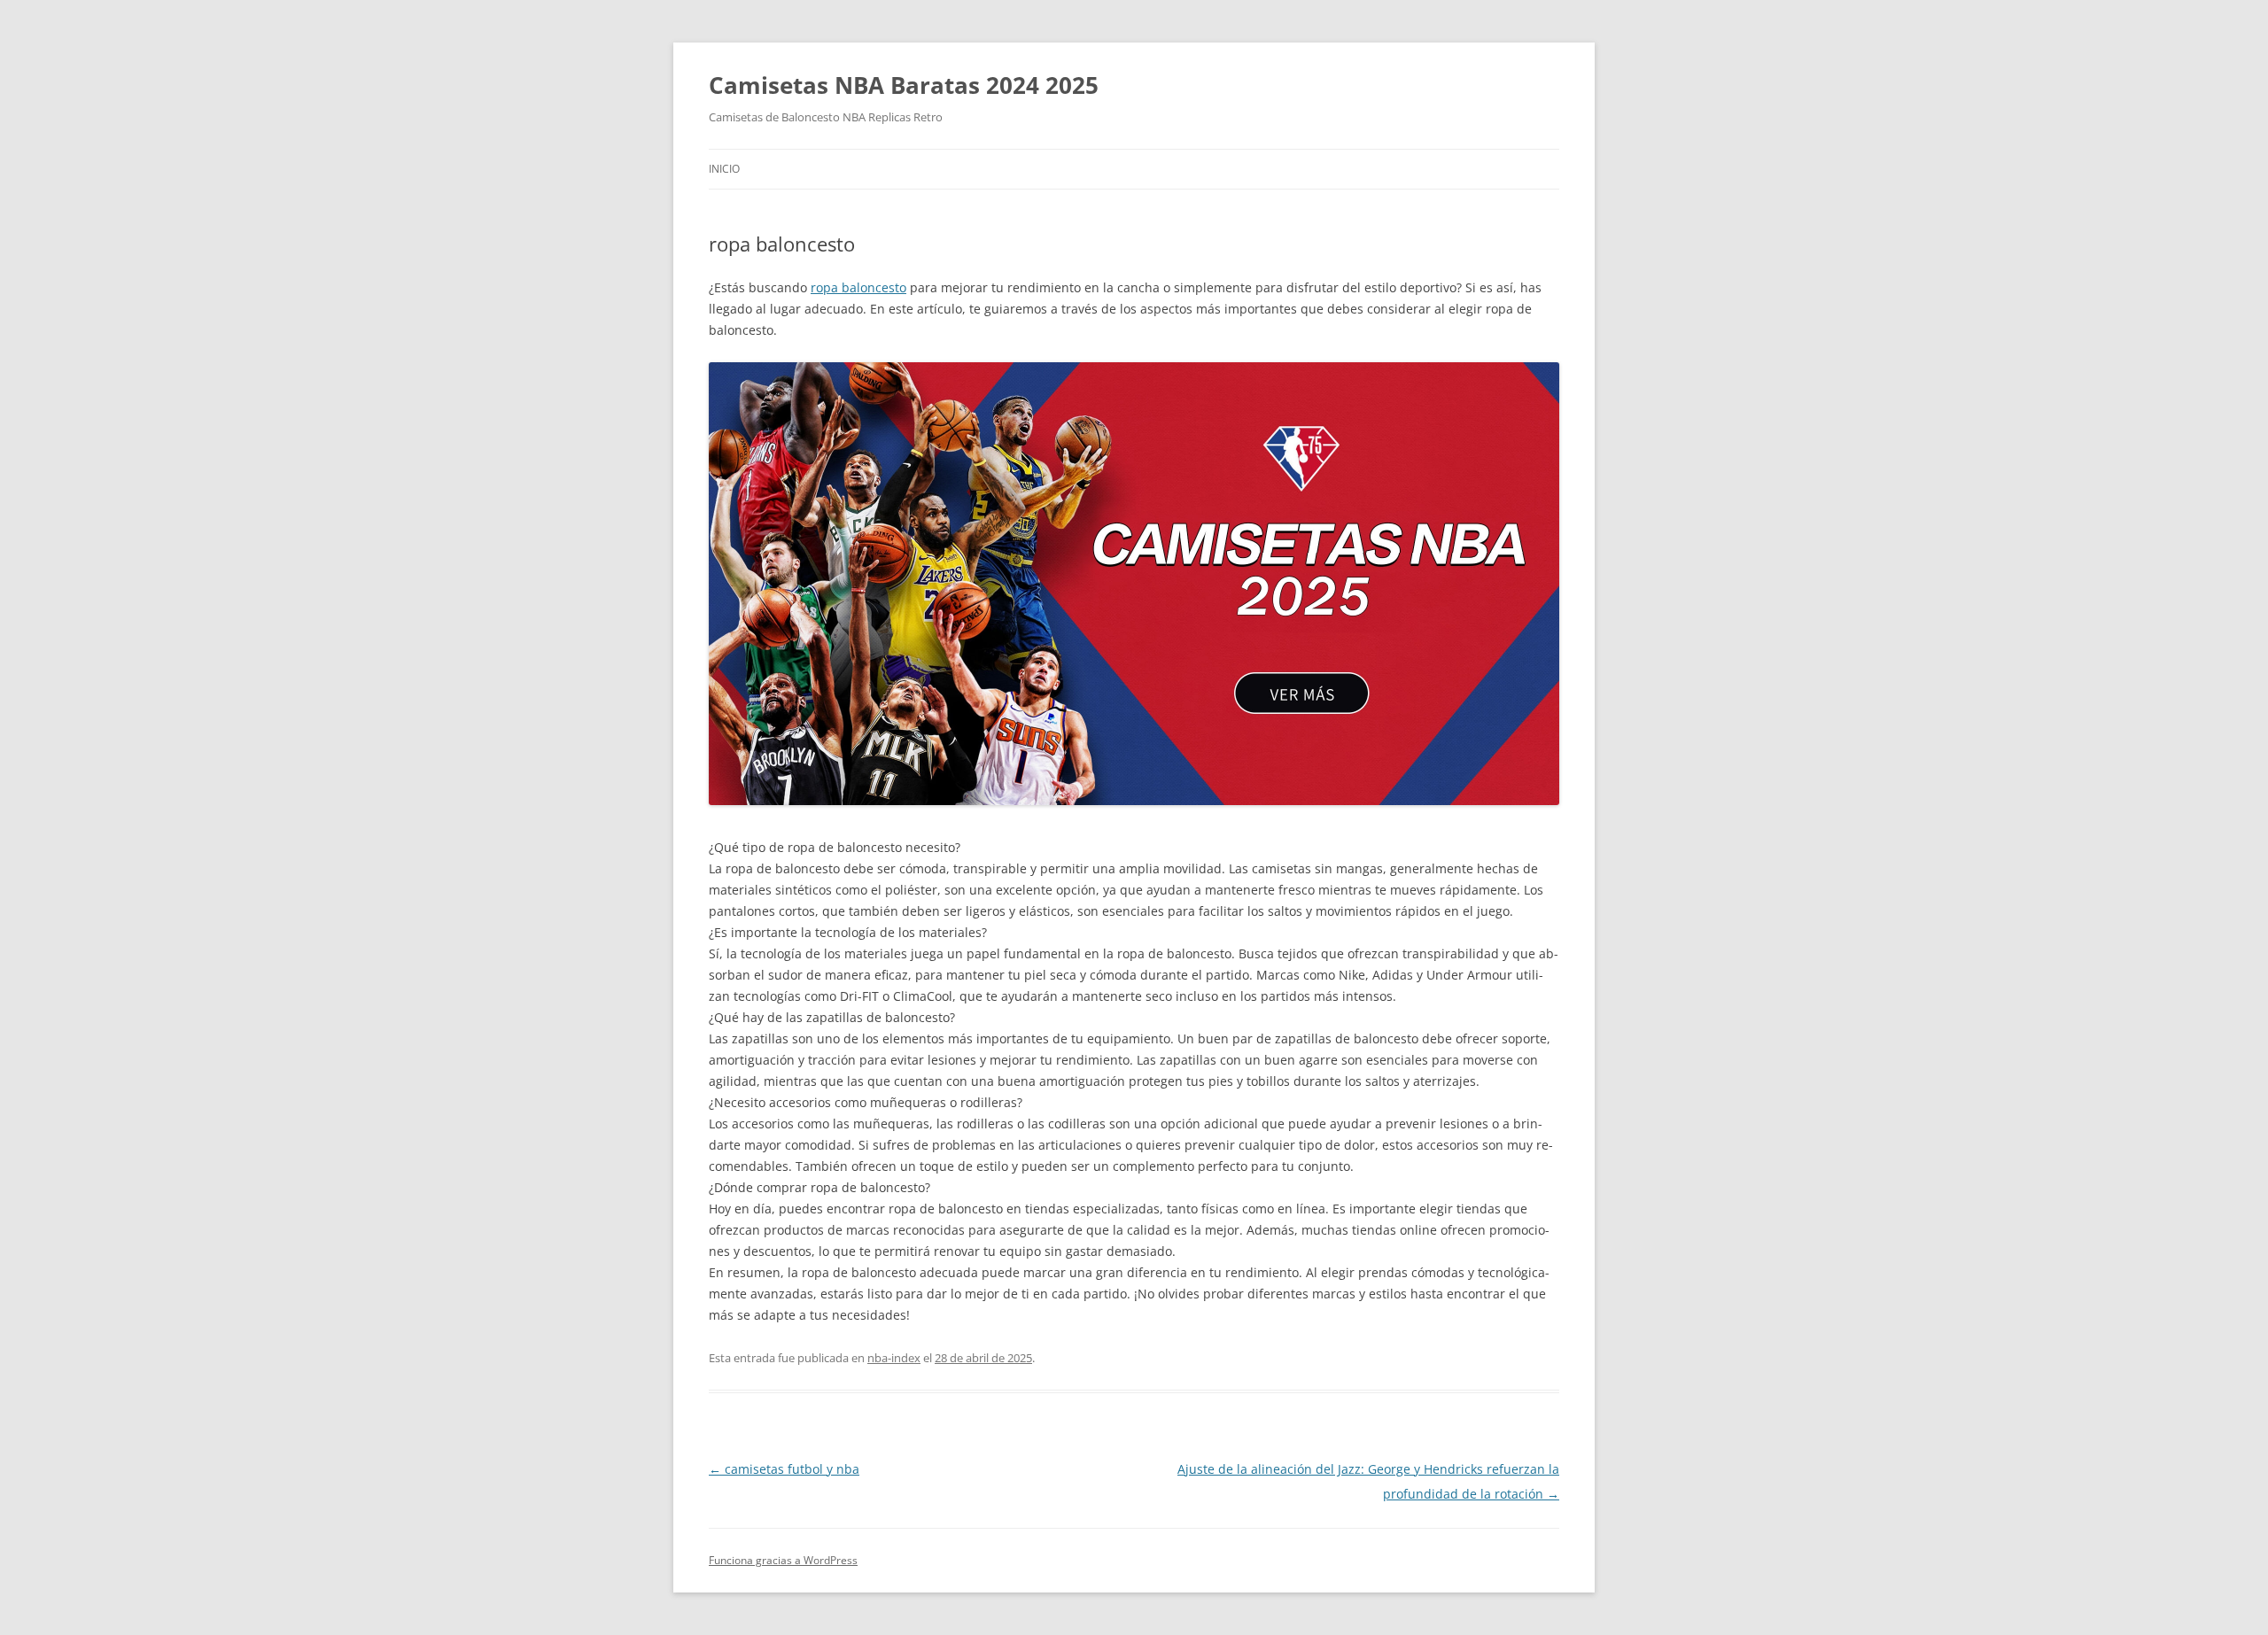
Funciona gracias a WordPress (783, 1560)
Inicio (724, 169)
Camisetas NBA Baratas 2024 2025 (904, 85)
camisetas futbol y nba (784, 1469)
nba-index (894, 1358)
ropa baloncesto (858, 287)
